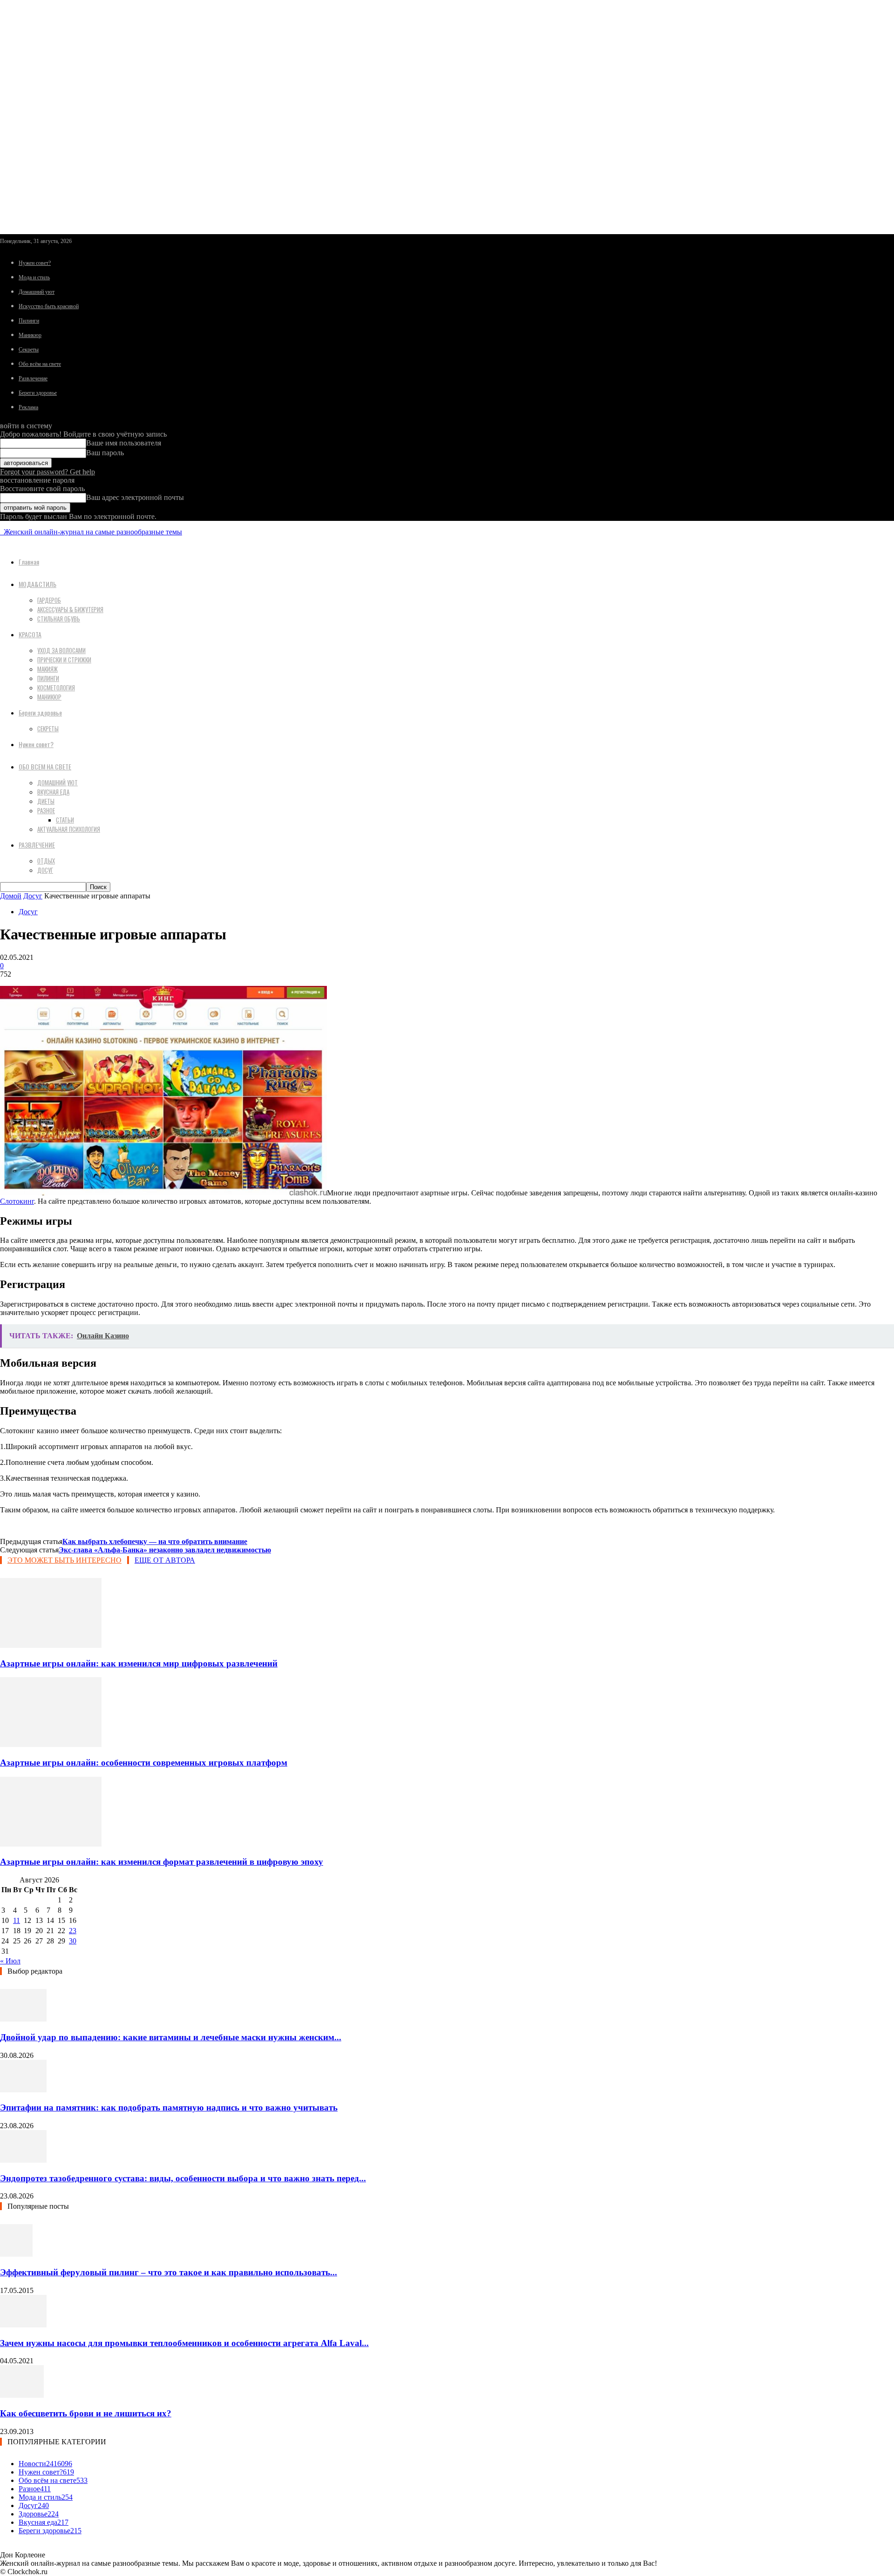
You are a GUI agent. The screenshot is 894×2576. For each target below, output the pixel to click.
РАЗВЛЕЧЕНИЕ (37, 845)
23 (73, 1931)
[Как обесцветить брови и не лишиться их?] (22, 2395)
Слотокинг (17, 1201)
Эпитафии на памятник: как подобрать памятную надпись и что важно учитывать (169, 2107)
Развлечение (33, 378)
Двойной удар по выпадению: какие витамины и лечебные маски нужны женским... (171, 2037)
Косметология (56, 688)
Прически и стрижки (64, 660)
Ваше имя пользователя (124, 443)
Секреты (29, 350)
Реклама (28, 407)
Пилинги (29, 321)
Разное (46, 810)
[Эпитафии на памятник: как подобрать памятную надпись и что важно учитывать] (23, 2090)
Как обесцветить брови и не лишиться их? (86, 2413)
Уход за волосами (61, 650)
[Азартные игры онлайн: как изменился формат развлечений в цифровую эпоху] (51, 1844)
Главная (29, 562)
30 (73, 1941)
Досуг (45, 870)
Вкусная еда (53, 792)
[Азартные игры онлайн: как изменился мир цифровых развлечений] (51, 1645)
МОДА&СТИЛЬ (37, 584)
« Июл (10, 1961)
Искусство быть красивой (49, 306)
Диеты (46, 801)
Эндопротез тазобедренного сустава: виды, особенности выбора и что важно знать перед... (183, 2178)
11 (17, 1920)
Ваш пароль (105, 453)
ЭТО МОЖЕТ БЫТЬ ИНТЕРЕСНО (64, 1560)
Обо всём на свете (40, 364)
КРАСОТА (30, 634)
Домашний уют (37, 292)
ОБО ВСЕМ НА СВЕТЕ (45, 766)
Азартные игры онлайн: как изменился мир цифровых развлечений (139, 1663)
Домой (11, 896)
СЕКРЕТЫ (48, 728)
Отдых (46, 861)
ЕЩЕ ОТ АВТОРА (165, 1560)
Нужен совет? (35, 263)
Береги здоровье (38, 393)
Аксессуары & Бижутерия (70, 609)
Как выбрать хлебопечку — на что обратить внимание (155, 1541)
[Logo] (1, 532)
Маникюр (30, 335)
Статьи (65, 820)
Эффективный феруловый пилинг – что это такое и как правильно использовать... (169, 2272)
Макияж (47, 669)
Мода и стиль (34, 277)
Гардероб (49, 600)
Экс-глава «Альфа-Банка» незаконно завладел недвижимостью (165, 1550)
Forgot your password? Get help (47, 472)
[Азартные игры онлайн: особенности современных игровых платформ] (51, 1744)
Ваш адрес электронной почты (135, 497)
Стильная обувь (59, 619)
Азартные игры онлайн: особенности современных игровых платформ (144, 1763)
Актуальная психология (69, 829)
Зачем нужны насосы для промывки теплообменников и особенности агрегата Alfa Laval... (184, 2343)
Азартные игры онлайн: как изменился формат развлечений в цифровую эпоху (162, 1862)
